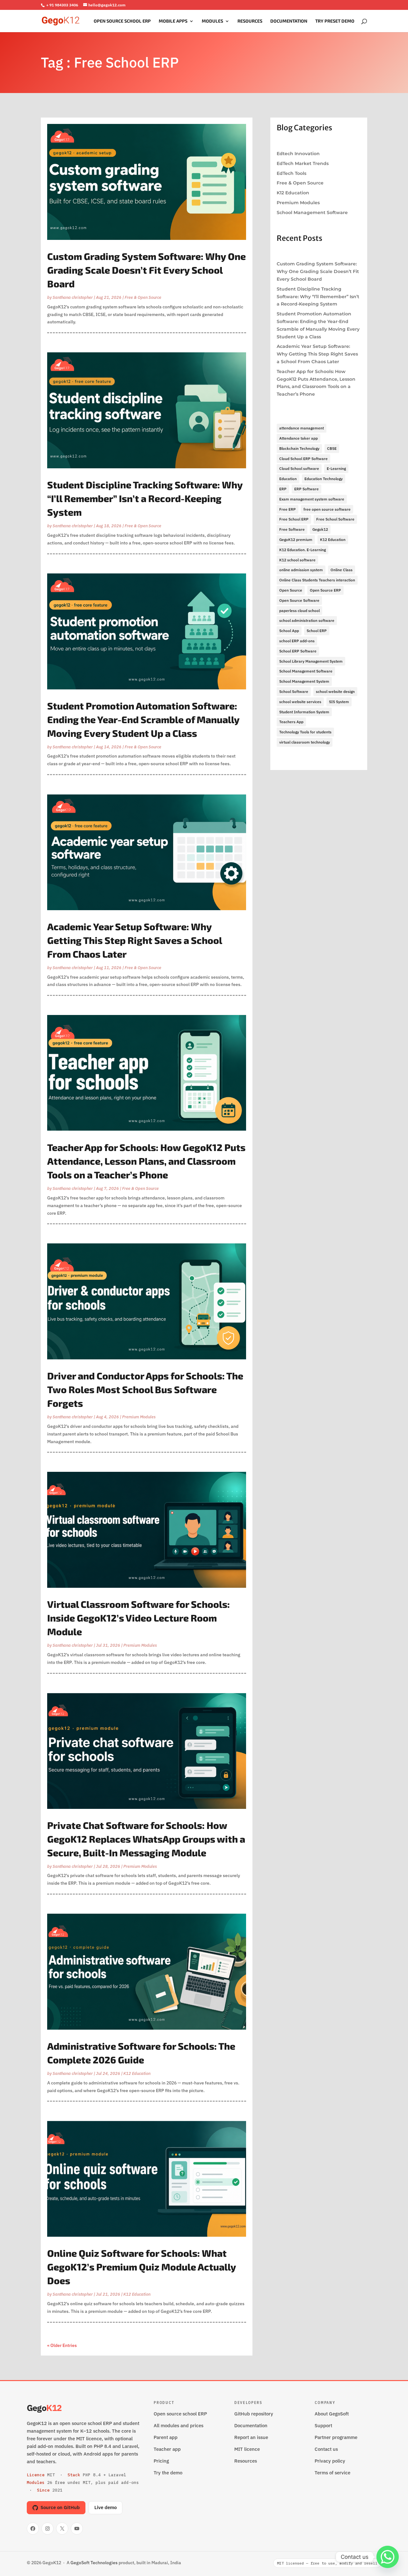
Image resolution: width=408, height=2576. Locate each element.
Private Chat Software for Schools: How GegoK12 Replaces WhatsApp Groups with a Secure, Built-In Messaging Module (146, 1839)
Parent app (166, 2437)
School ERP (317, 631)
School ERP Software (298, 651)
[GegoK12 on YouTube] (77, 2529)
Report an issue (251, 2437)
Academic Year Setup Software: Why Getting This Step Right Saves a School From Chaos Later (135, 940)
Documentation (289, 21)
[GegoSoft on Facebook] (33, 2529)
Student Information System (304, 712)
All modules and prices (178, 2425)
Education (288, 479)
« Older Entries (62, 2345)
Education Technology (324, 479)
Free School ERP (294, 519)
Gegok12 (320, 529)
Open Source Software (299, 600)
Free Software (292, 529)
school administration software (307, 620)
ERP (283, 489)
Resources (250, 21)
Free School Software (335, 519)
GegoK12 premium (296, 540)
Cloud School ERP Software (303, 459)
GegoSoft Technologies (94, 2563)
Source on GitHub (60, 2507)
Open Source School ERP (122, 21)
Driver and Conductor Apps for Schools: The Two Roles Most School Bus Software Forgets (145, 1389)
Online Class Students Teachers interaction (317, 580)
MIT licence (247, 2449)
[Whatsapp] (388, 2557)
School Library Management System (311, 661)
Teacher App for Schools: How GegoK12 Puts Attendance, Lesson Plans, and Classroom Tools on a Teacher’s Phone (146, 1161)
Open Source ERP (325, 590)
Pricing (161, 2461)
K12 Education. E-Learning (302, 550)
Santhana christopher (73, 297)
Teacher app (167, 2449)
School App (289, 631)
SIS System (339, 702)
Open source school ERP (180, 2414)
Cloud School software (299, 468)
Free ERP (288, 509)
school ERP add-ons (297, 641)
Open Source (291, 590)
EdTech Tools (291, 173)
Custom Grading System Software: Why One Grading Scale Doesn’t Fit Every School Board (146, 270)
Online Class (342, 570)
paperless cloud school (299, 611)
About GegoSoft (332, 2414)
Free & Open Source (143, 297)
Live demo (106, 2507)
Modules (212, 21)
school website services (300, 702)
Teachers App (291, 722)
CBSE (332, 448)
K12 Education (137, 2073)
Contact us (326, 2449)
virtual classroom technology (305, 742)
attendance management (302, 428)
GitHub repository (254, 2414)
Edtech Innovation (298, 154)
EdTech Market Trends (303, 163)
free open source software (327, 509)
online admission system (301, 570)
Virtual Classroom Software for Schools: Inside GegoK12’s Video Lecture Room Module (138, 1618)
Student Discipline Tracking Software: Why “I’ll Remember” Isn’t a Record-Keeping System (145, 498)
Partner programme (336, 2437)
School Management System (304, 681)
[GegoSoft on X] (62, 2529)
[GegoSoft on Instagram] (47, 2529)
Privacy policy (330, 2461)
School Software (294, 691)
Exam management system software (312, 499)
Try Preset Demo (335, 21)
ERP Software (306, 489)
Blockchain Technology (299, 448)
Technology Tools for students (305, 732)
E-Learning (336, 468)
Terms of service (332, 2473)
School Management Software (312, 212)
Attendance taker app (299, 438)
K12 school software (297, 560)
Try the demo (168, 2473)
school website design (335, 691)
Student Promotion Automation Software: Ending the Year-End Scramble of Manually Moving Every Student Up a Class (143, 719)
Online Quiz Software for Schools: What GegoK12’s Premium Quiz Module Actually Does (142, 2267)
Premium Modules (139, 1417)
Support (323, 2425)
